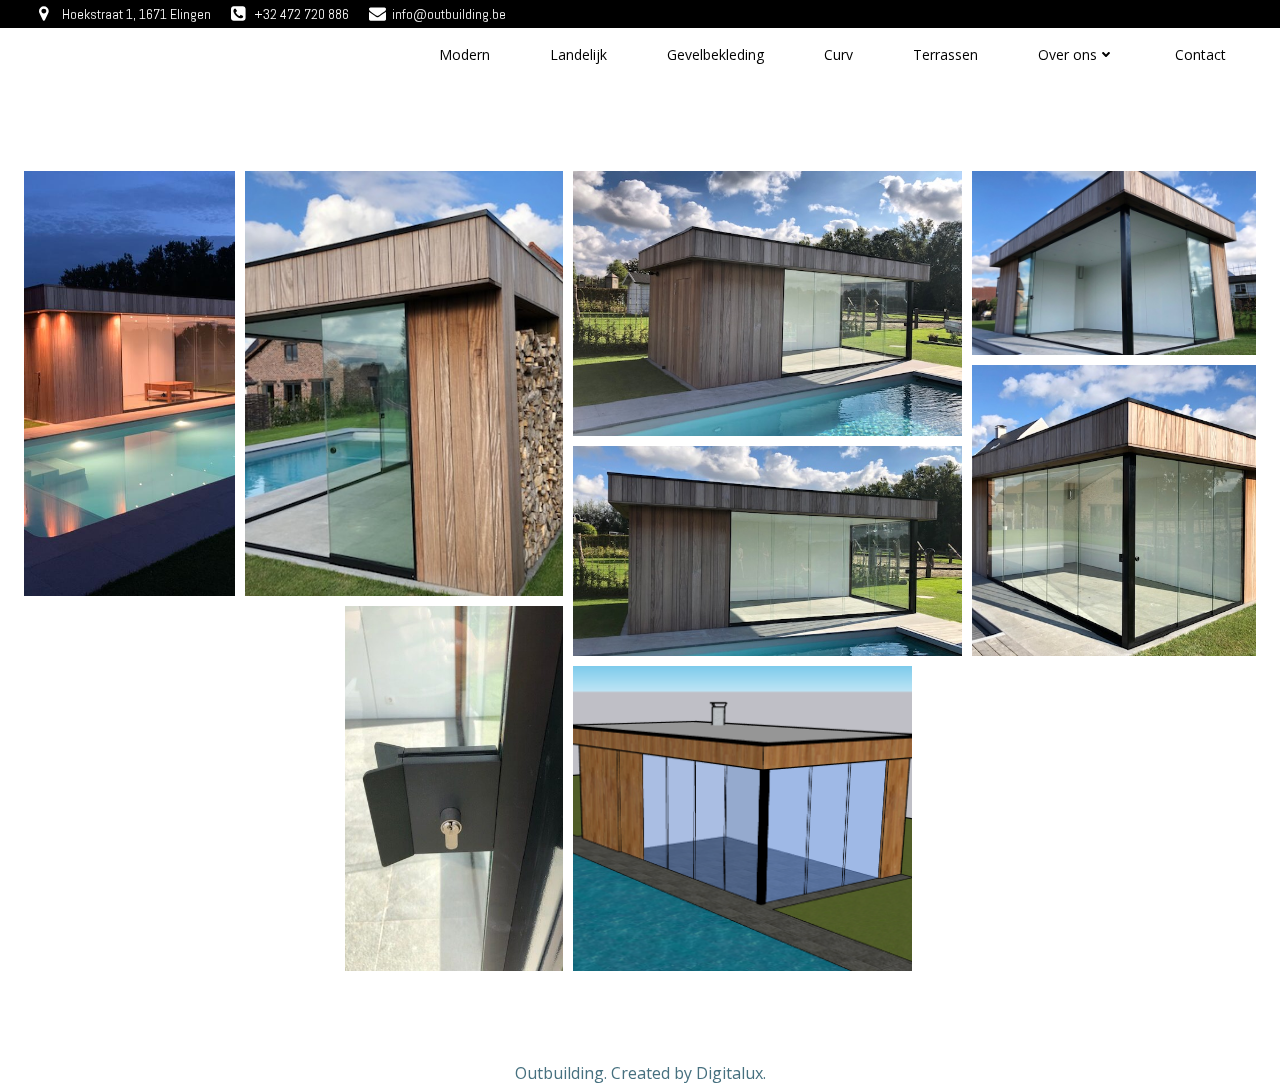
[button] (129, 383)
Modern (464, 54)
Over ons (1067, 54)
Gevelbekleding (715, 54)
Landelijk (578, 54)
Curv (838, 54)
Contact (1200, 54)
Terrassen (945, 54)
